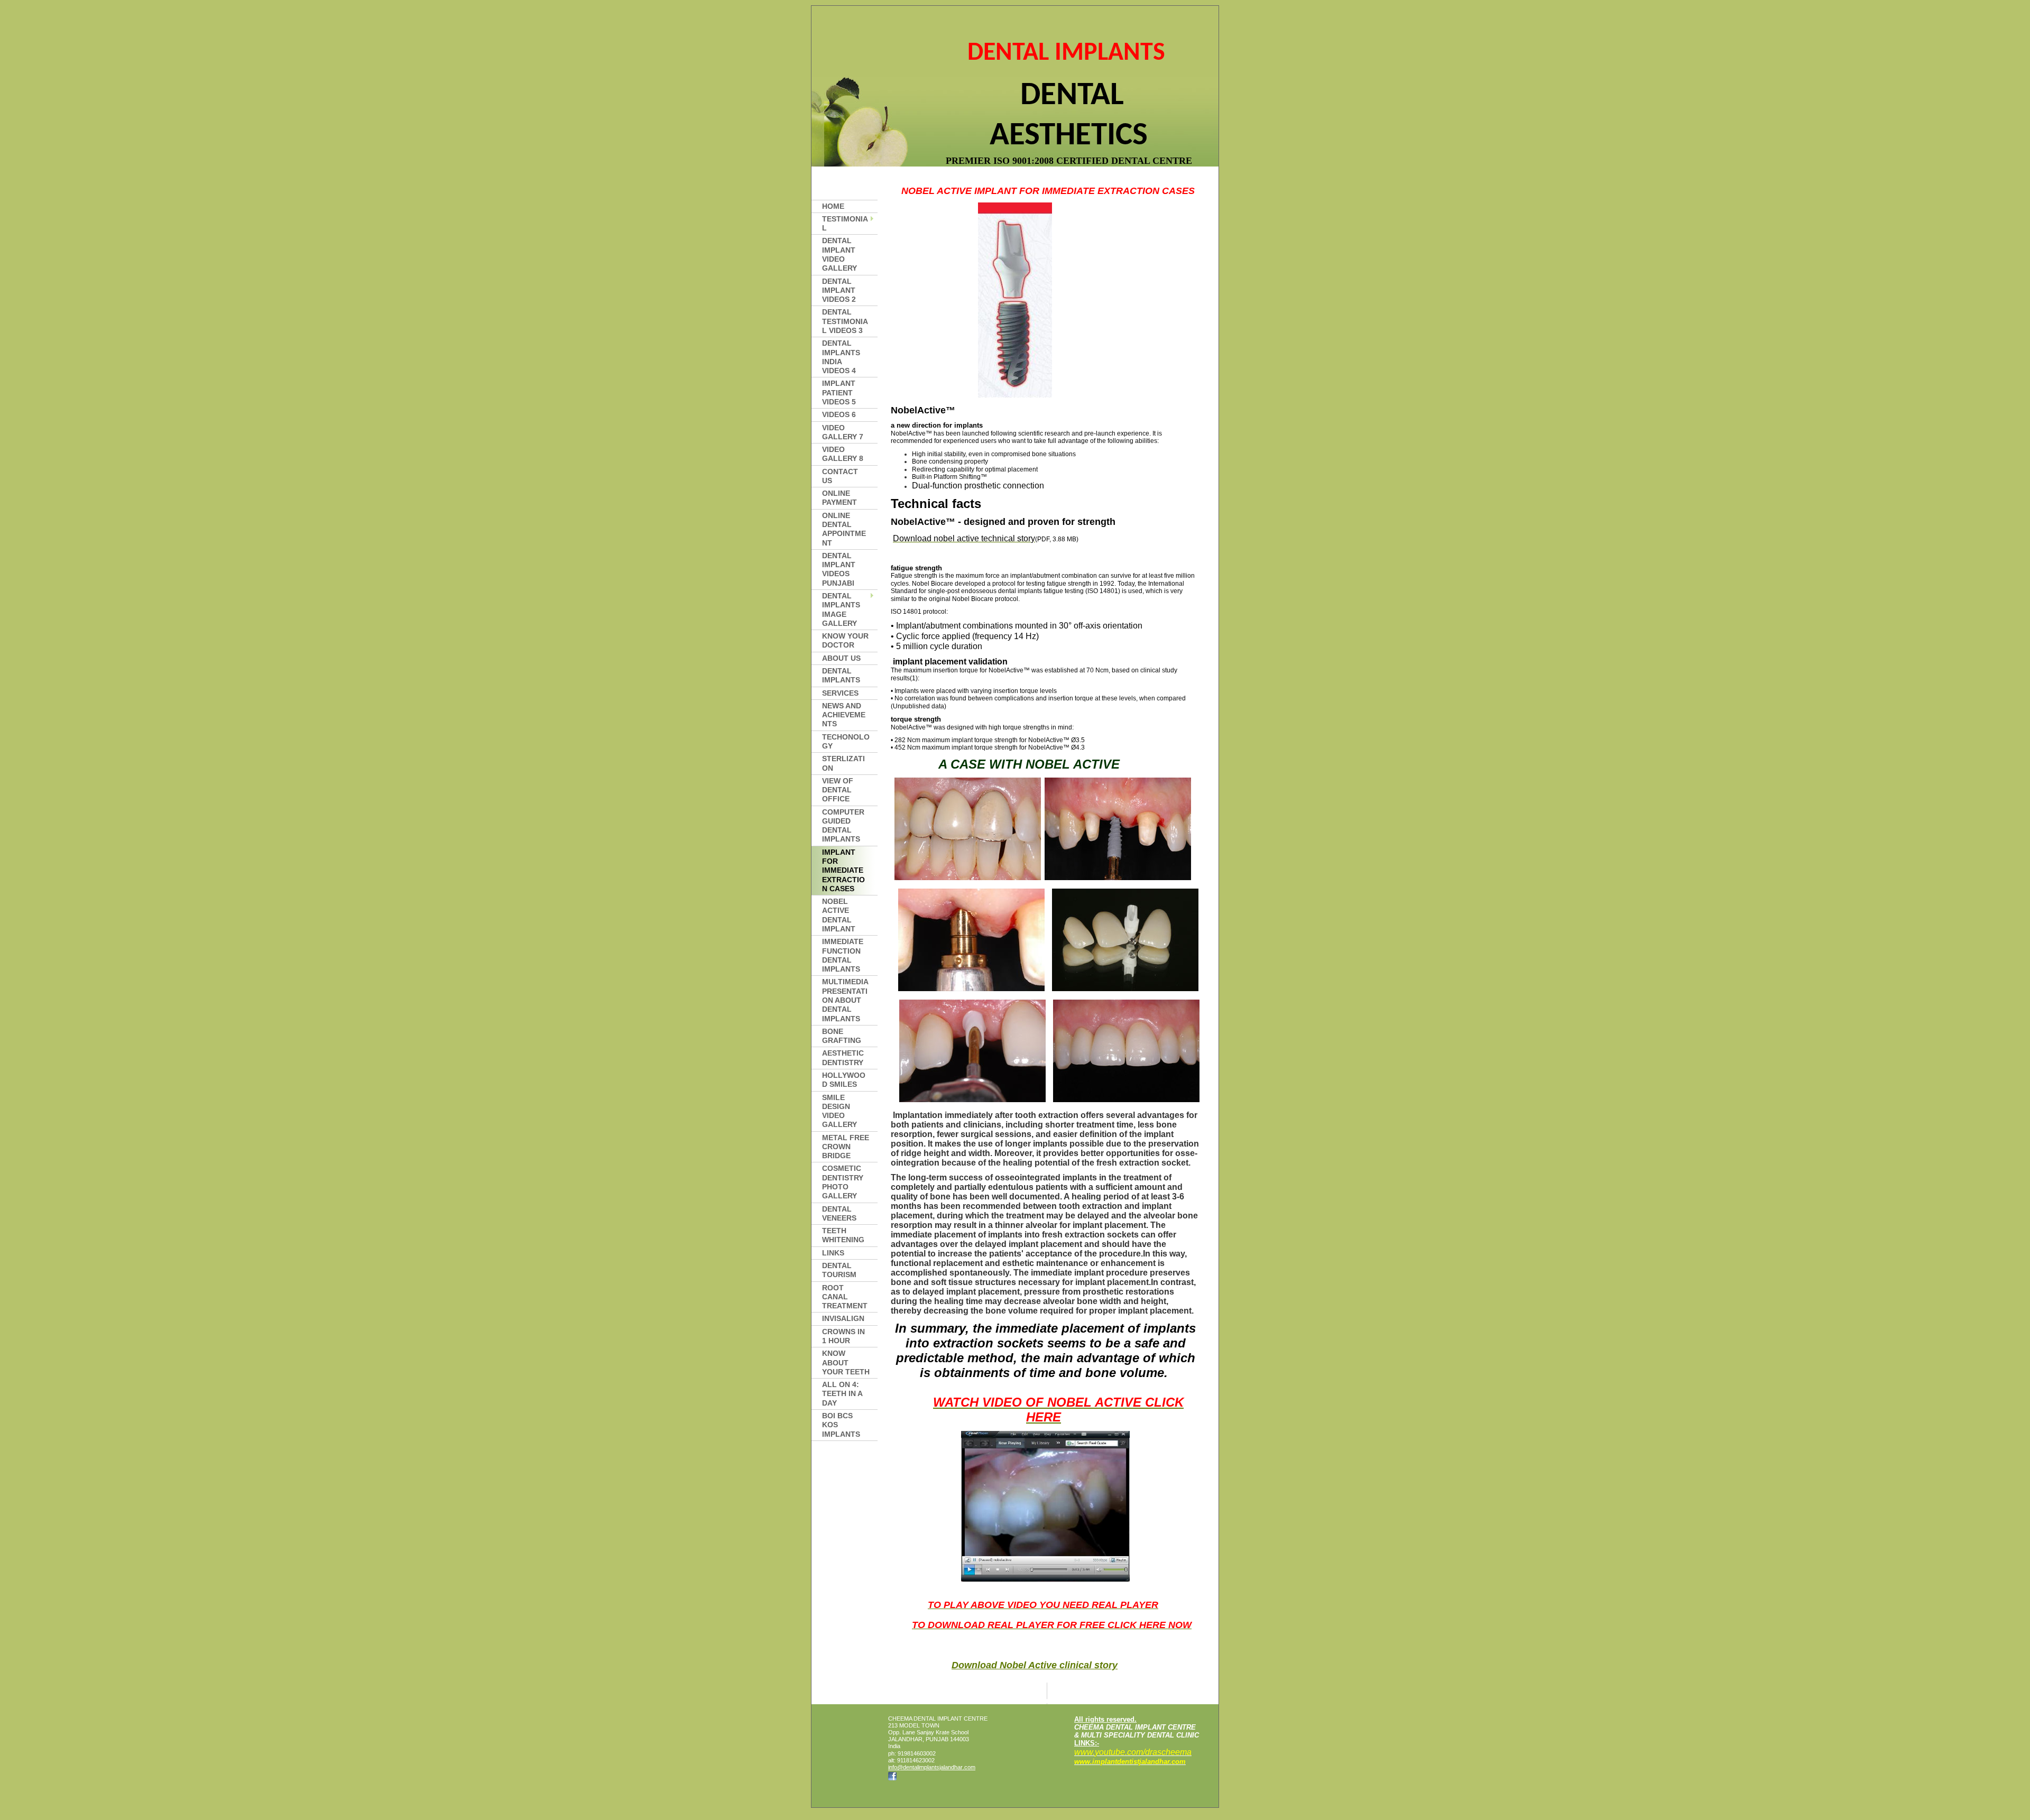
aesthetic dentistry (843, 1057)
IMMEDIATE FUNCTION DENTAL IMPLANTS (843, 955)
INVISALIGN (843, 1318)
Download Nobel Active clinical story (1035, 1665)
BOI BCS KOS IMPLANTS (841, 1425)
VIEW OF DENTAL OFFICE (838, 790)
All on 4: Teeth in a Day (842, 1394)
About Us (841, 658)
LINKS (833, 1253)
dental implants (841, 675)
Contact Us (840, 476)
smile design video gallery (839, 1111)
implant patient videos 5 (839, 392)
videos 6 (839, 414)
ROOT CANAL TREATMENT (845, 1297)
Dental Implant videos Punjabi (839, 569)
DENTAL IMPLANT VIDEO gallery (839, 254)
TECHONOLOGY (846, 741)
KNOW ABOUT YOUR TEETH (846, 1362)
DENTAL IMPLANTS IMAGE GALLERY (841, 609)
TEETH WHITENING (843, 1235)
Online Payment (839, 498)
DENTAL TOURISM (839, 1270)
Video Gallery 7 (843, 432)
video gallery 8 (843, 454)
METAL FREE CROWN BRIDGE (846, 1147)
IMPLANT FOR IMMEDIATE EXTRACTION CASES (843, 870)
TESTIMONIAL (845, 223)
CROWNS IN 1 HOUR (843, 1336)
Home (833, 206)
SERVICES (840, 693)
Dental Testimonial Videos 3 (845, 321)
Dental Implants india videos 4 (841, 357)
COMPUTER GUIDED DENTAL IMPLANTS (843, 826)
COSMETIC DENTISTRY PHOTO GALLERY (843, 1182)
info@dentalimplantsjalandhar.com (932, 1767)
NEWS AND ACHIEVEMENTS (844, 715)
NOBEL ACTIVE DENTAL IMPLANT (839, 915)
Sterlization (843, 763)
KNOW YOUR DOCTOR (845, 640)
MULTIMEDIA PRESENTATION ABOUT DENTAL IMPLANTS (845, 1000)
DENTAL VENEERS (839, 1213)
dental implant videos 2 (839, 290)
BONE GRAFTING (842, 1036)
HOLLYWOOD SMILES (844, 1080)
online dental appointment (844, 529)
